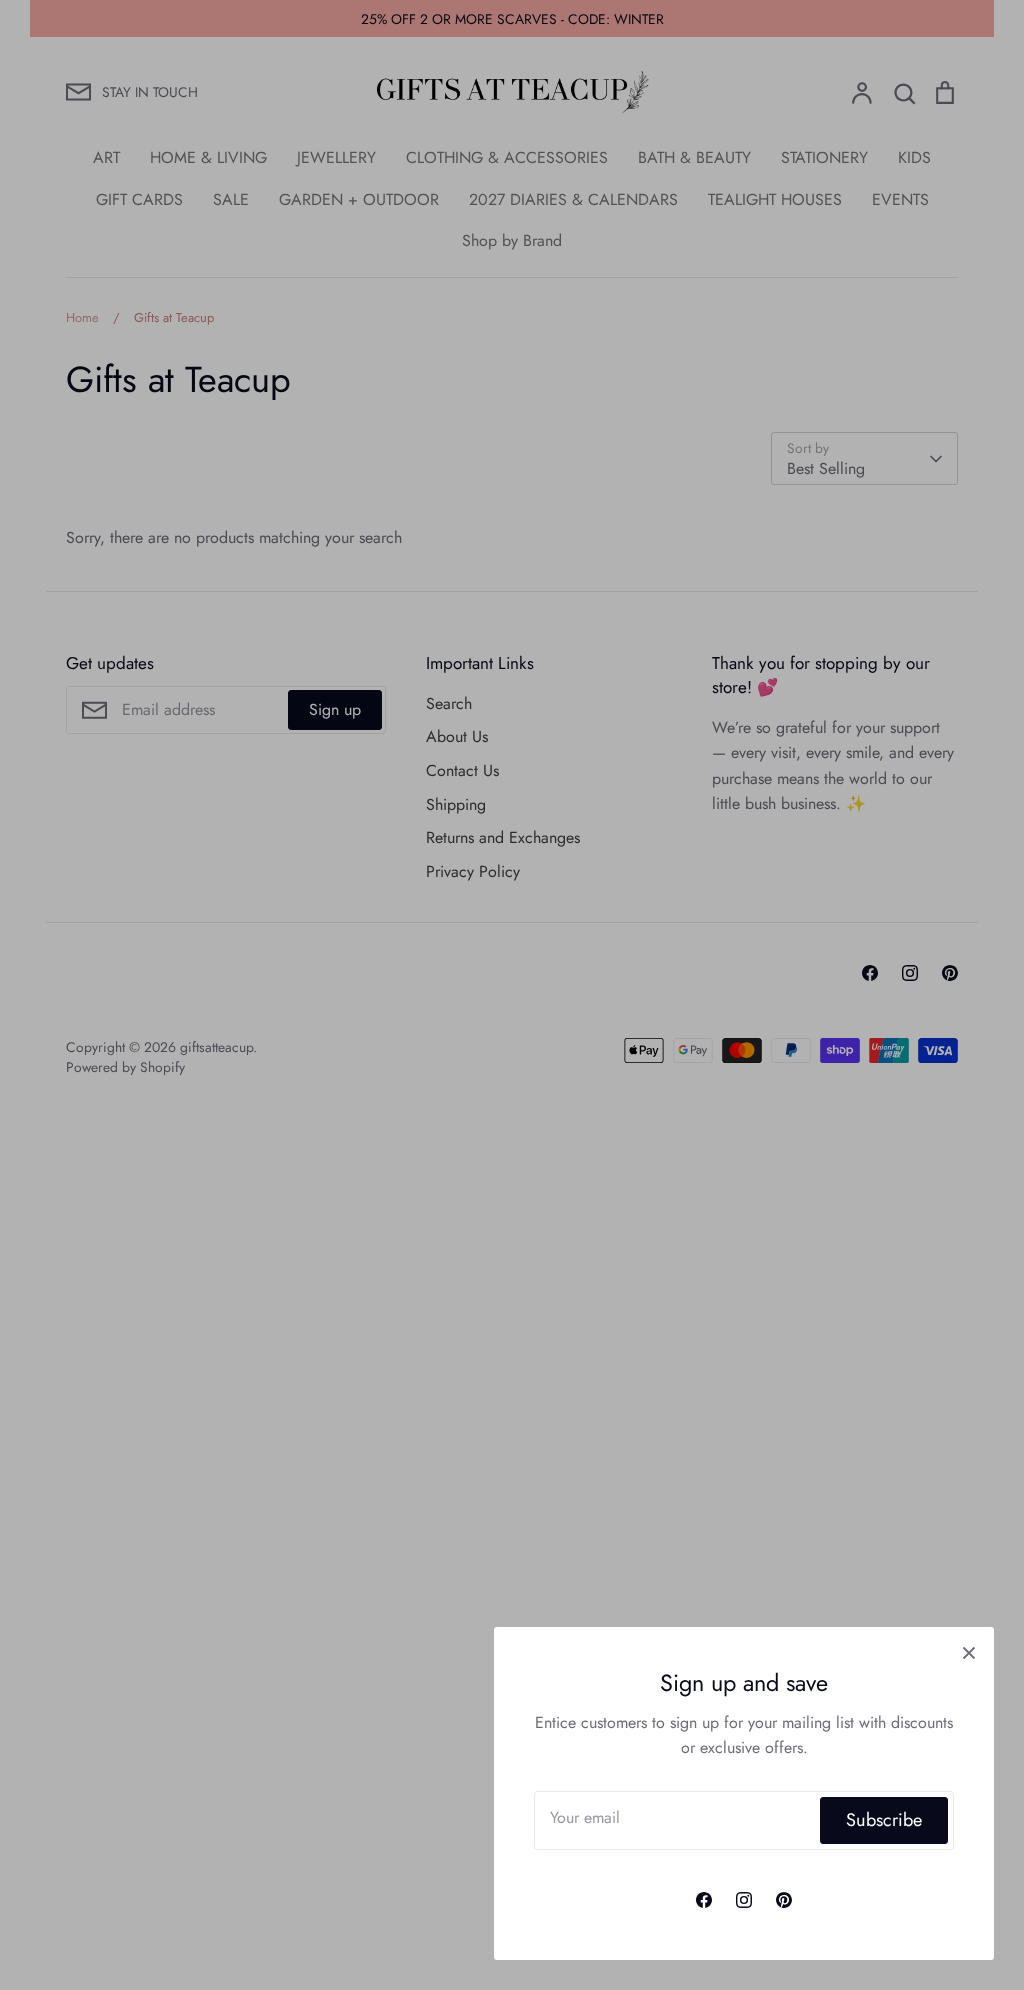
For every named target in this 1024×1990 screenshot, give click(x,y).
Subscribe (884, 1820)
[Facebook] (704, 1900)
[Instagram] (744, 1900)
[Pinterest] (784, 1900)
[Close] (969, 1652)
